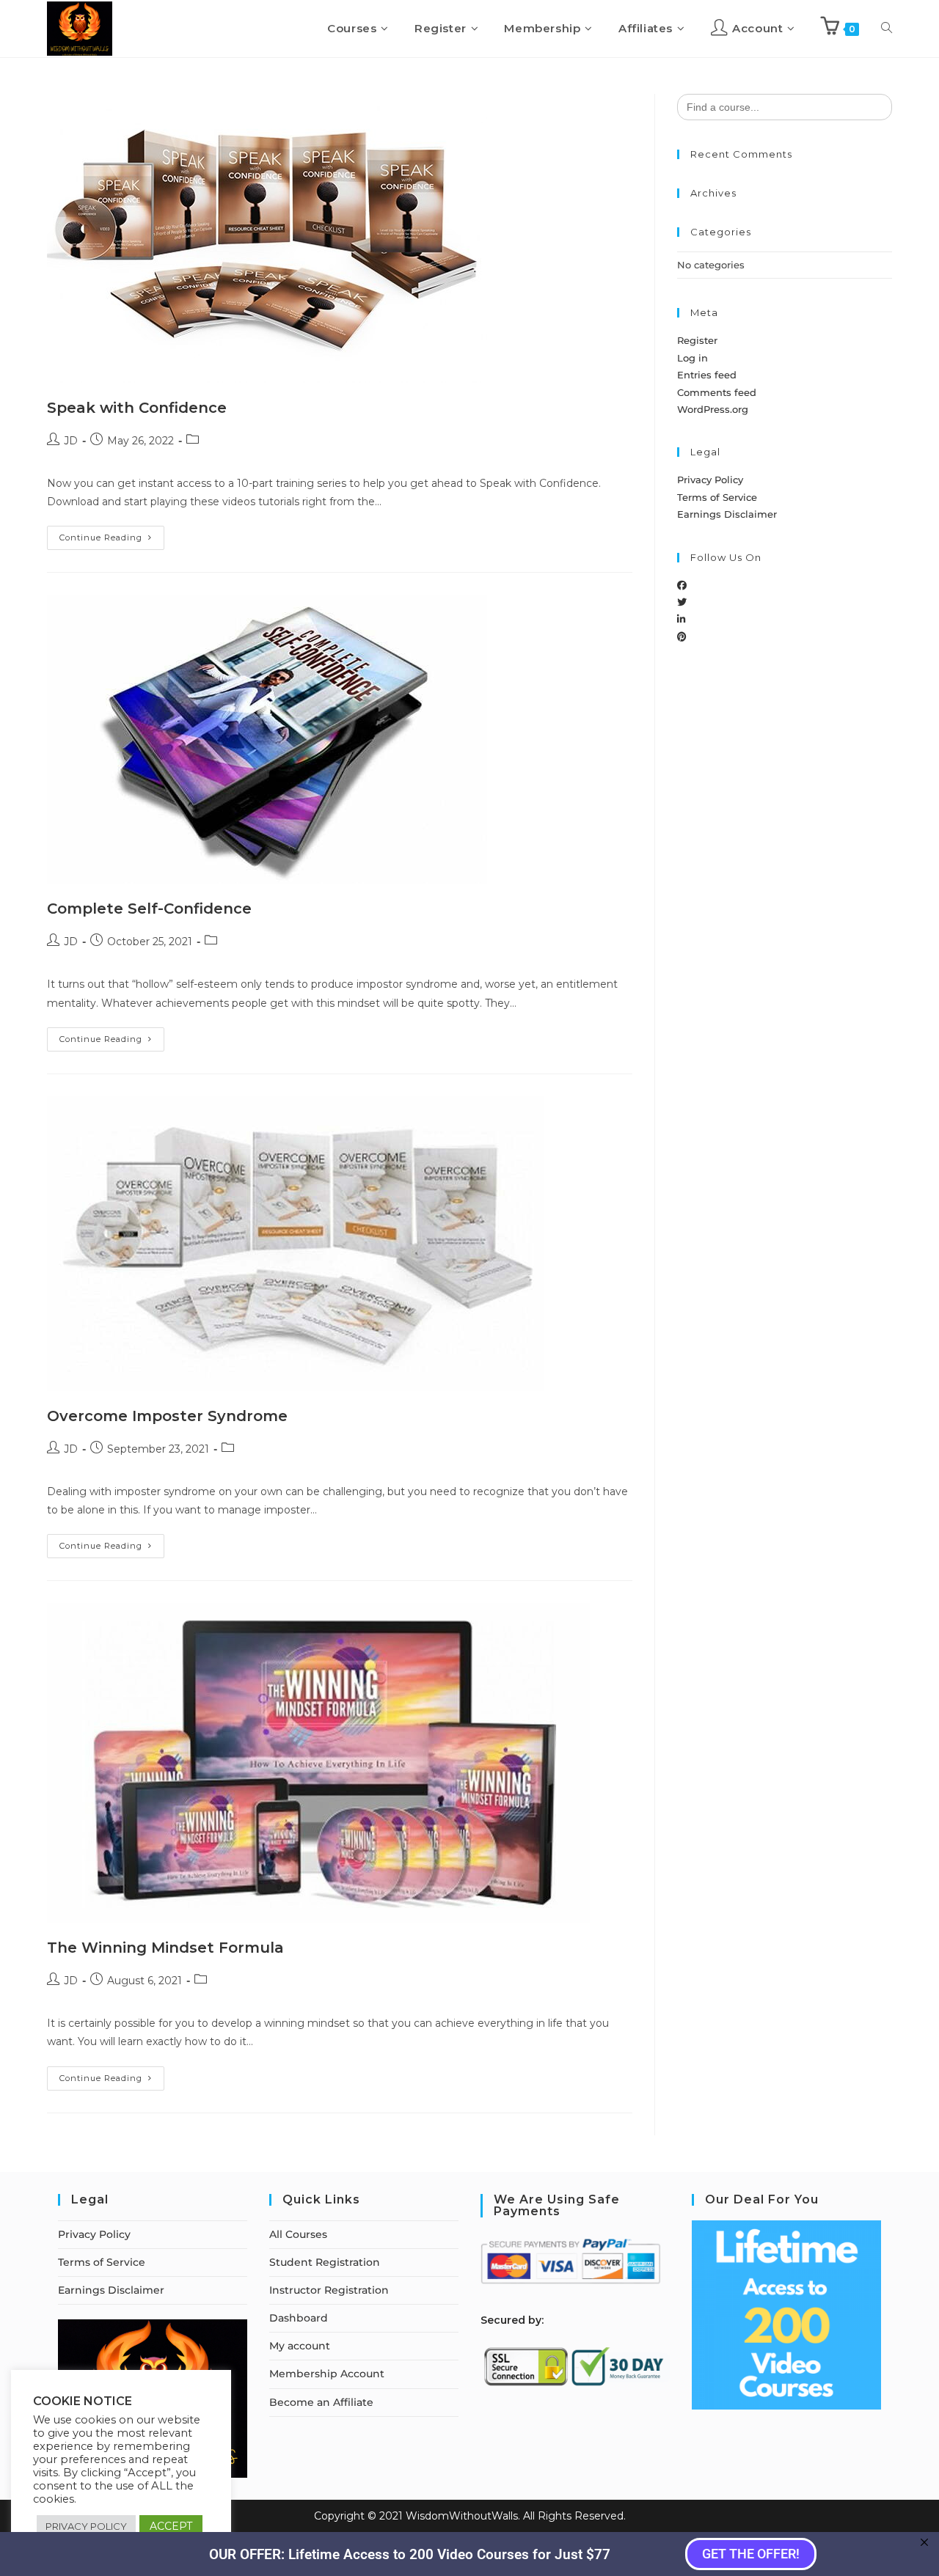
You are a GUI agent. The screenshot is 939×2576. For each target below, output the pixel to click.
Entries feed (707, 375)
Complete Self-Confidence (149, 909)
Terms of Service (717, 497)
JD (71, 441)
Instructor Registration (329, 2290)
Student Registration (325, 2262)
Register (697, 340)
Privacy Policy (710, 480)
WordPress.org (713, 409)
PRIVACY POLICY (86, 2526)
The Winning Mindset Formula (165, 1948)
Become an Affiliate (321, 2402)
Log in (693, 358)
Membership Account (327, 2374)
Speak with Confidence (137, 408)
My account (300, 2346)
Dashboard (299, 2318)
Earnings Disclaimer (727, 514)
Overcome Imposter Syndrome (167, 1416)
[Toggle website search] (887, 29)
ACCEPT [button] (171, 2526)
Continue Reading (112, 534)
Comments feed (717, 392)
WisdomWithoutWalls (462, 2516)
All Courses (298, 2234)
